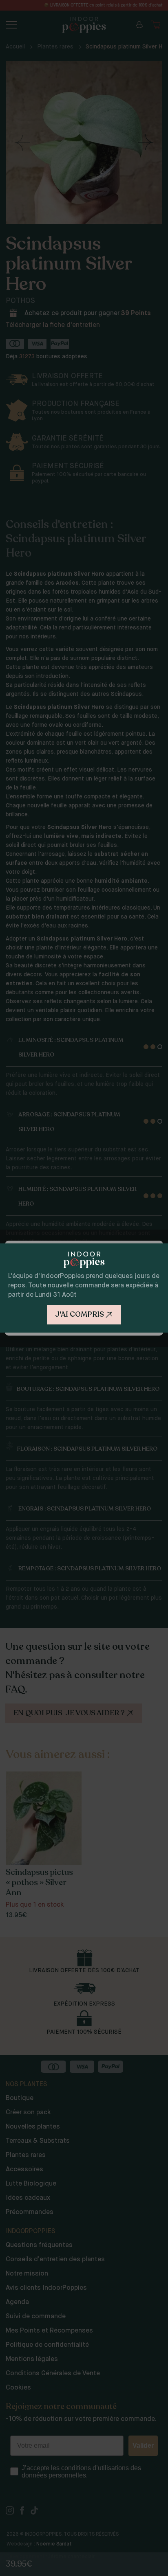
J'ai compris (80, 1314)
